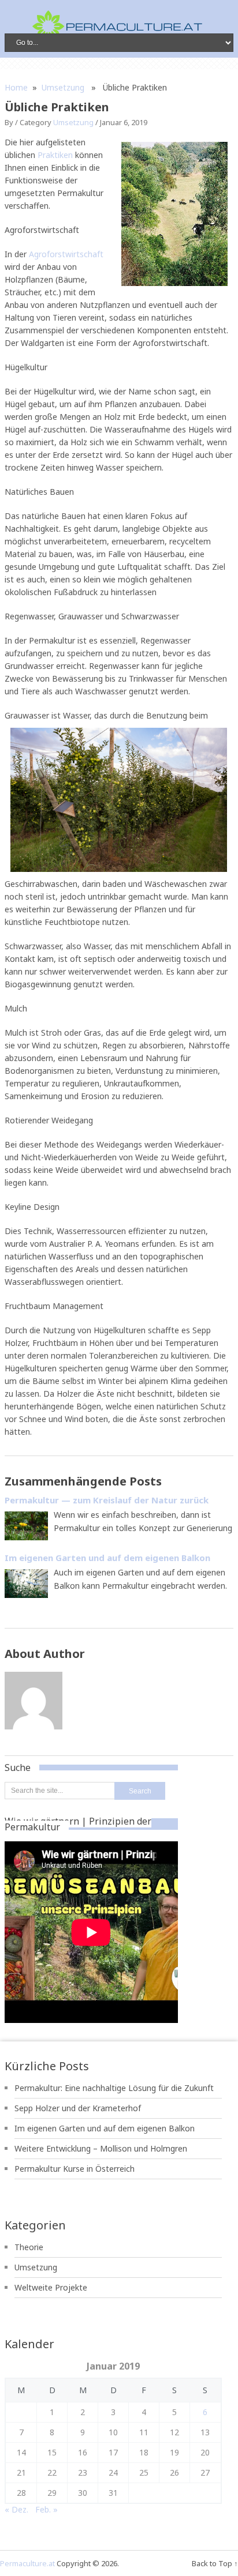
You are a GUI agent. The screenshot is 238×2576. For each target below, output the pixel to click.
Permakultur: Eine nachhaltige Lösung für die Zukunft (114, 2088)
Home (16, 87)
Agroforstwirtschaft (66, 254)
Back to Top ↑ (215, 2563)
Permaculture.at (27, 2563)
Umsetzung (63, 87)
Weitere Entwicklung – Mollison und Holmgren (101, 2148)
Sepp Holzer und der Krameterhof (78, 2108)
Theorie (29, 2247)
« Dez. (16, 2509)
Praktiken (55, 155)
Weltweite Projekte (51, 2287)
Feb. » (47, 2509)
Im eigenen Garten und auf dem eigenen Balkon (105, 2128)
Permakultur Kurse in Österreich (75, 2169)
